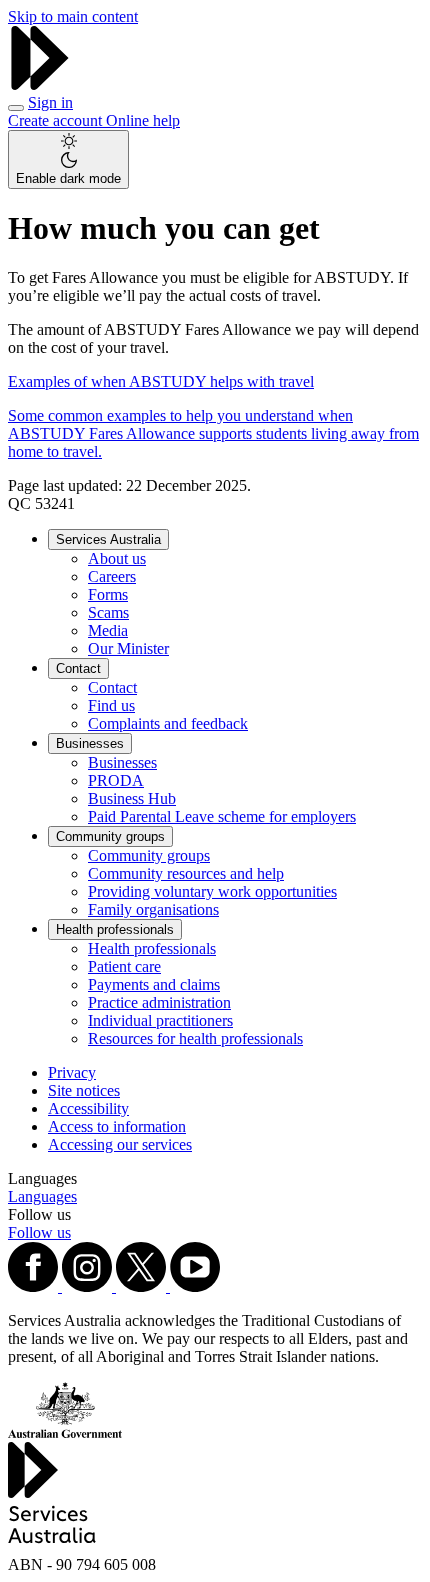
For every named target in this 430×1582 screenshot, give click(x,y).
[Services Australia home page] (40, 84)
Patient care (124, 966)
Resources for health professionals (195, 1038)
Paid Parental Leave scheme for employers (222, 816)
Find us (111, 705)
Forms (108, 594)
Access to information (117, 1126)
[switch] (68, 159)
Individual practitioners (160, 1020)
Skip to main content (73, 16)
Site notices (84, 1090)
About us (117, 558)
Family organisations (153, 909)
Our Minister (128, 648)
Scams (108, 612)
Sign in (50, 102)
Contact (78, 668)
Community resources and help (186, 873)
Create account (57, 120)
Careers (112, 576)
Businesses (90, 743)
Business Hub (132, 798)
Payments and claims (154, 984)
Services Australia (108, 539)
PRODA (116, 780)
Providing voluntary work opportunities (212, 891)
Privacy (72, 1072)
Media (108, 630)
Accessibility (88, 1108)
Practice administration (159, 1002)
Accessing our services (120, 1144)
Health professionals (115, 929)
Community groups (110, 836)
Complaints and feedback (168, 723)
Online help (143, 120)
